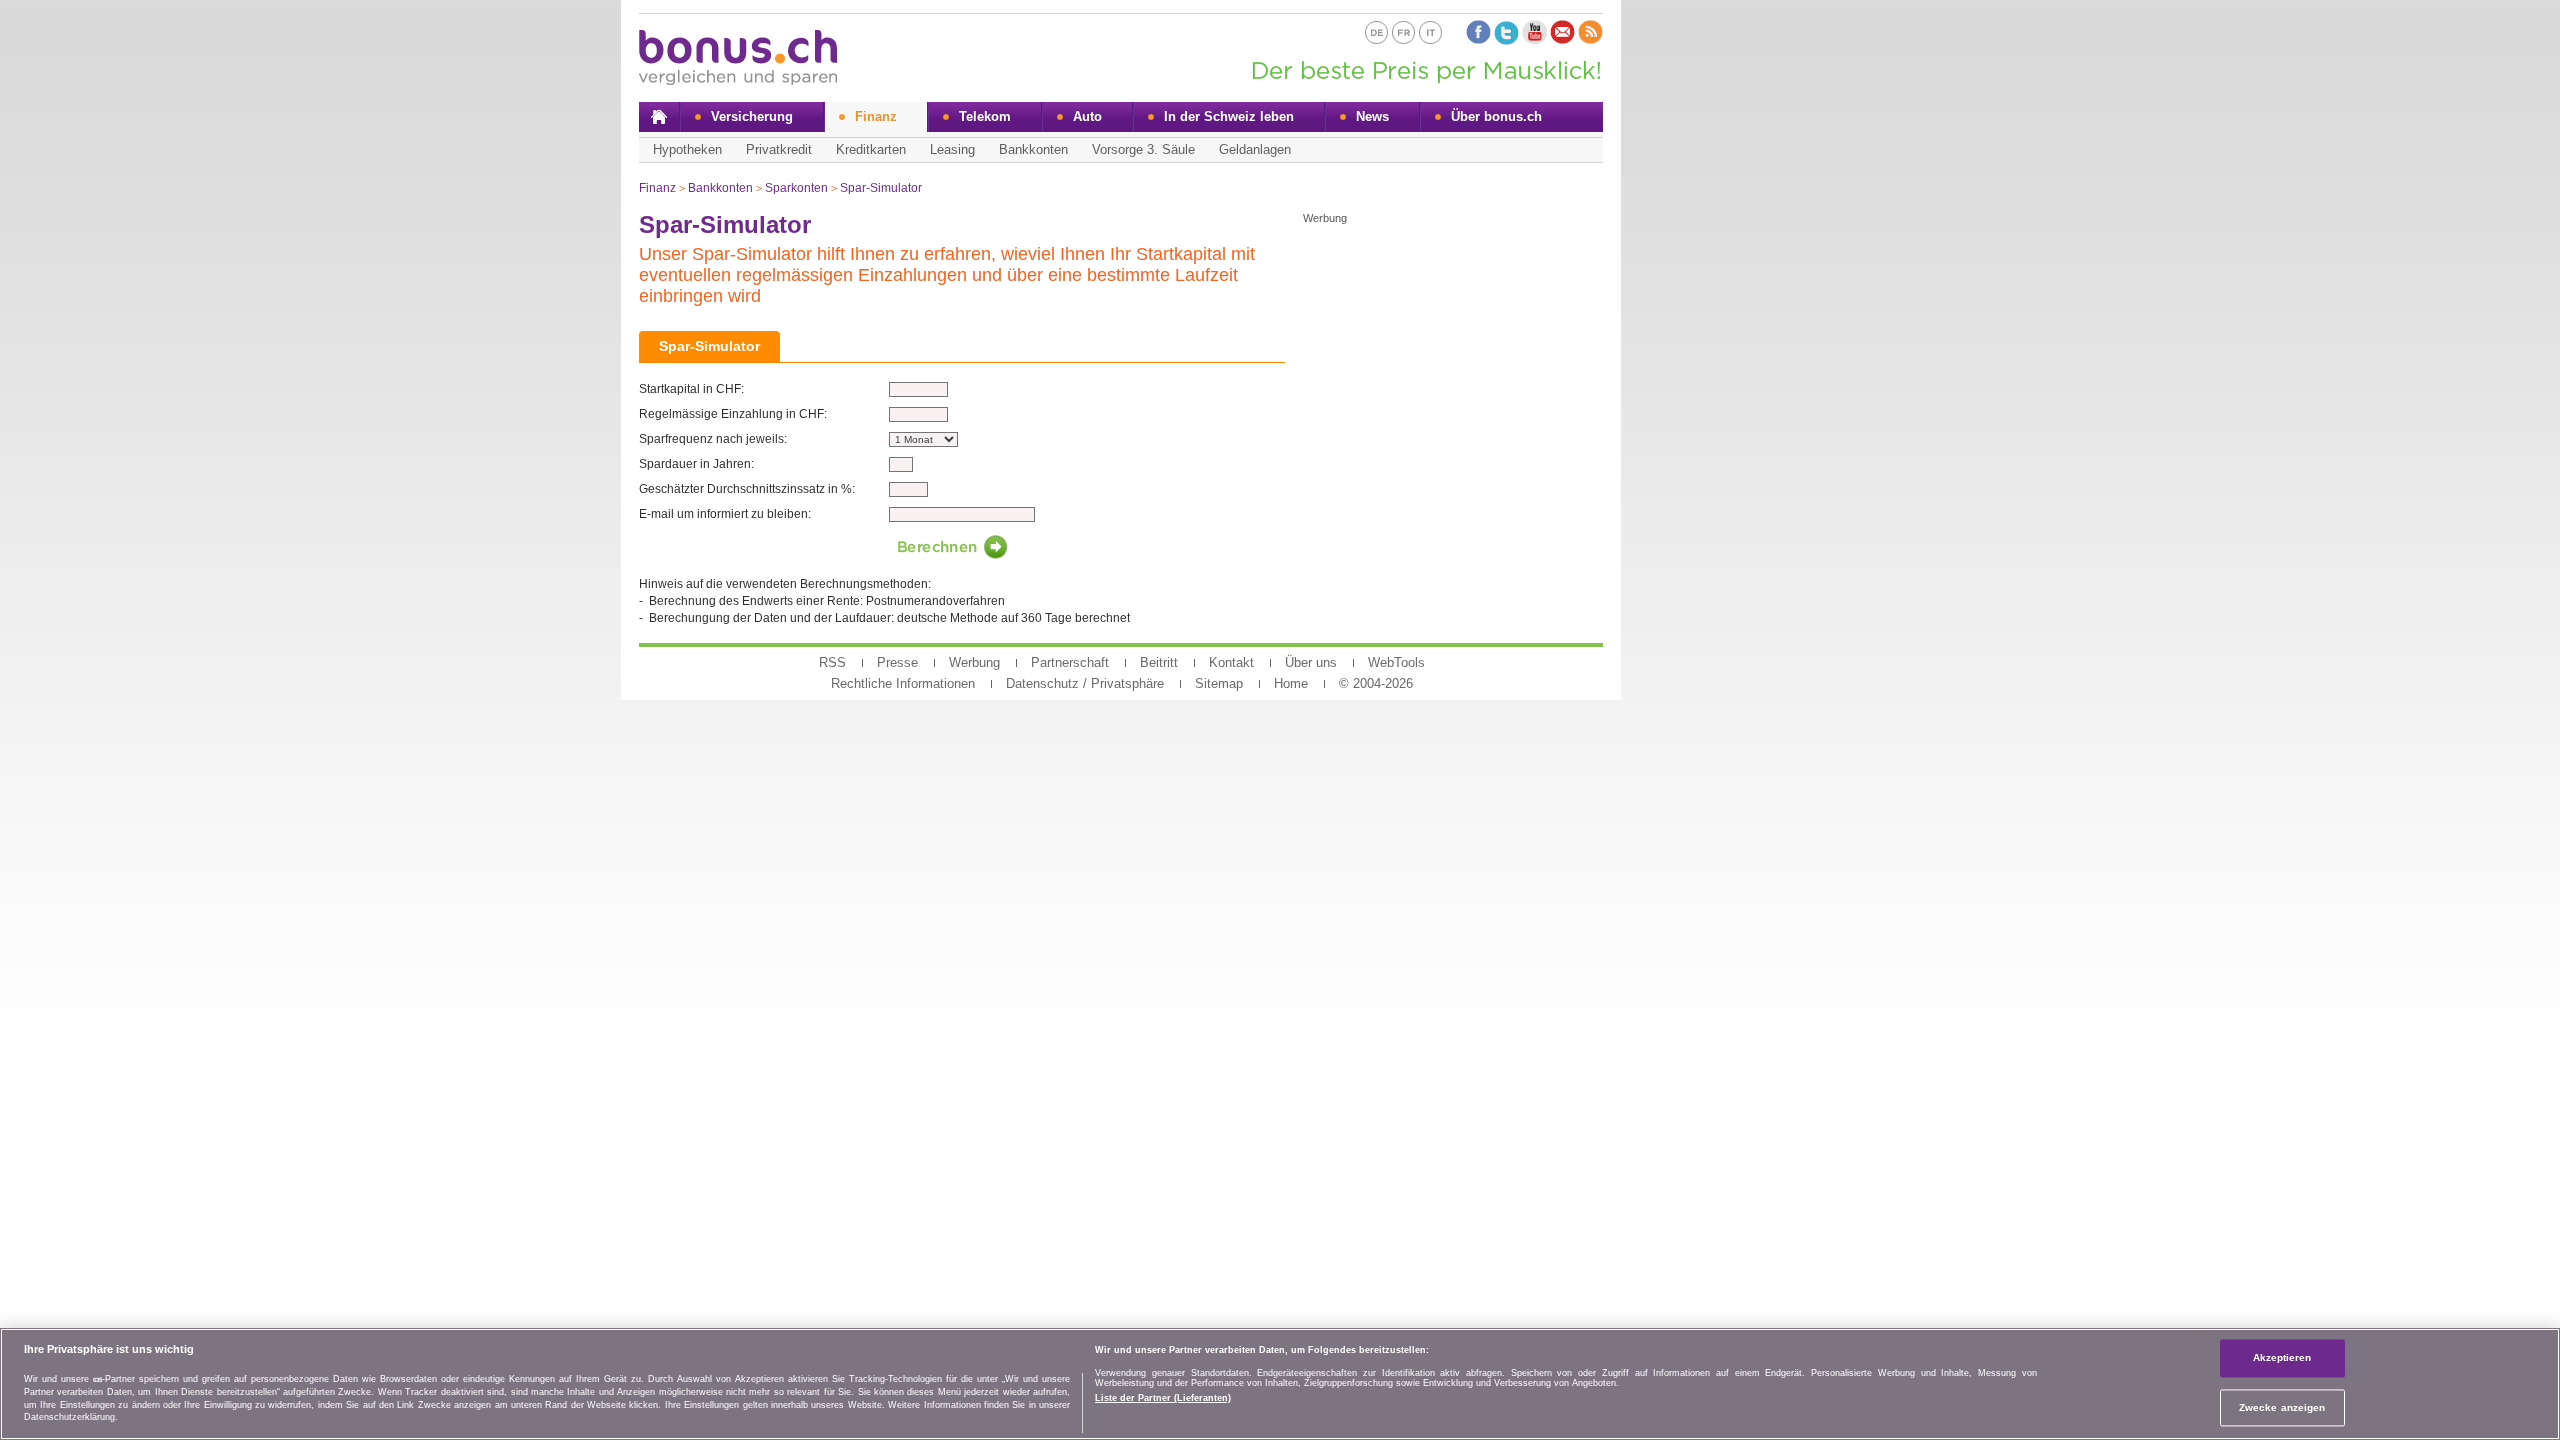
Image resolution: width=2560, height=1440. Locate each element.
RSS (832, 662)
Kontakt (1231, 662)
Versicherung (752, 116)
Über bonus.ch (1496, 116)
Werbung (974, 662)
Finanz (876, 116)
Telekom (985, 116)
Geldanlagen (1255, 149)
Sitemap (1219, 683)
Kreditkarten (871, 149)
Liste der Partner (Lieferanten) (1163, 1397)
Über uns (1311, 662)
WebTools (1396, 662)
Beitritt (1159, 662)
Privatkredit (779, 149)
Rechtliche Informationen (903, 683)
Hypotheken (687, 149)
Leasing (952, 149)
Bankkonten (1033, 149)
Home (1291, 683)
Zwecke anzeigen (2282, 1407)
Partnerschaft (1070, 662)
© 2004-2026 (1376, 683)
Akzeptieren (2282, 1357)
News (1372, 116)
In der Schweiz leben (1229, 116)
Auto (1087, 116)
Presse (897, 662)
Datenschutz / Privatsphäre (1085, 683)
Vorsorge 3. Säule (1143, 149)
